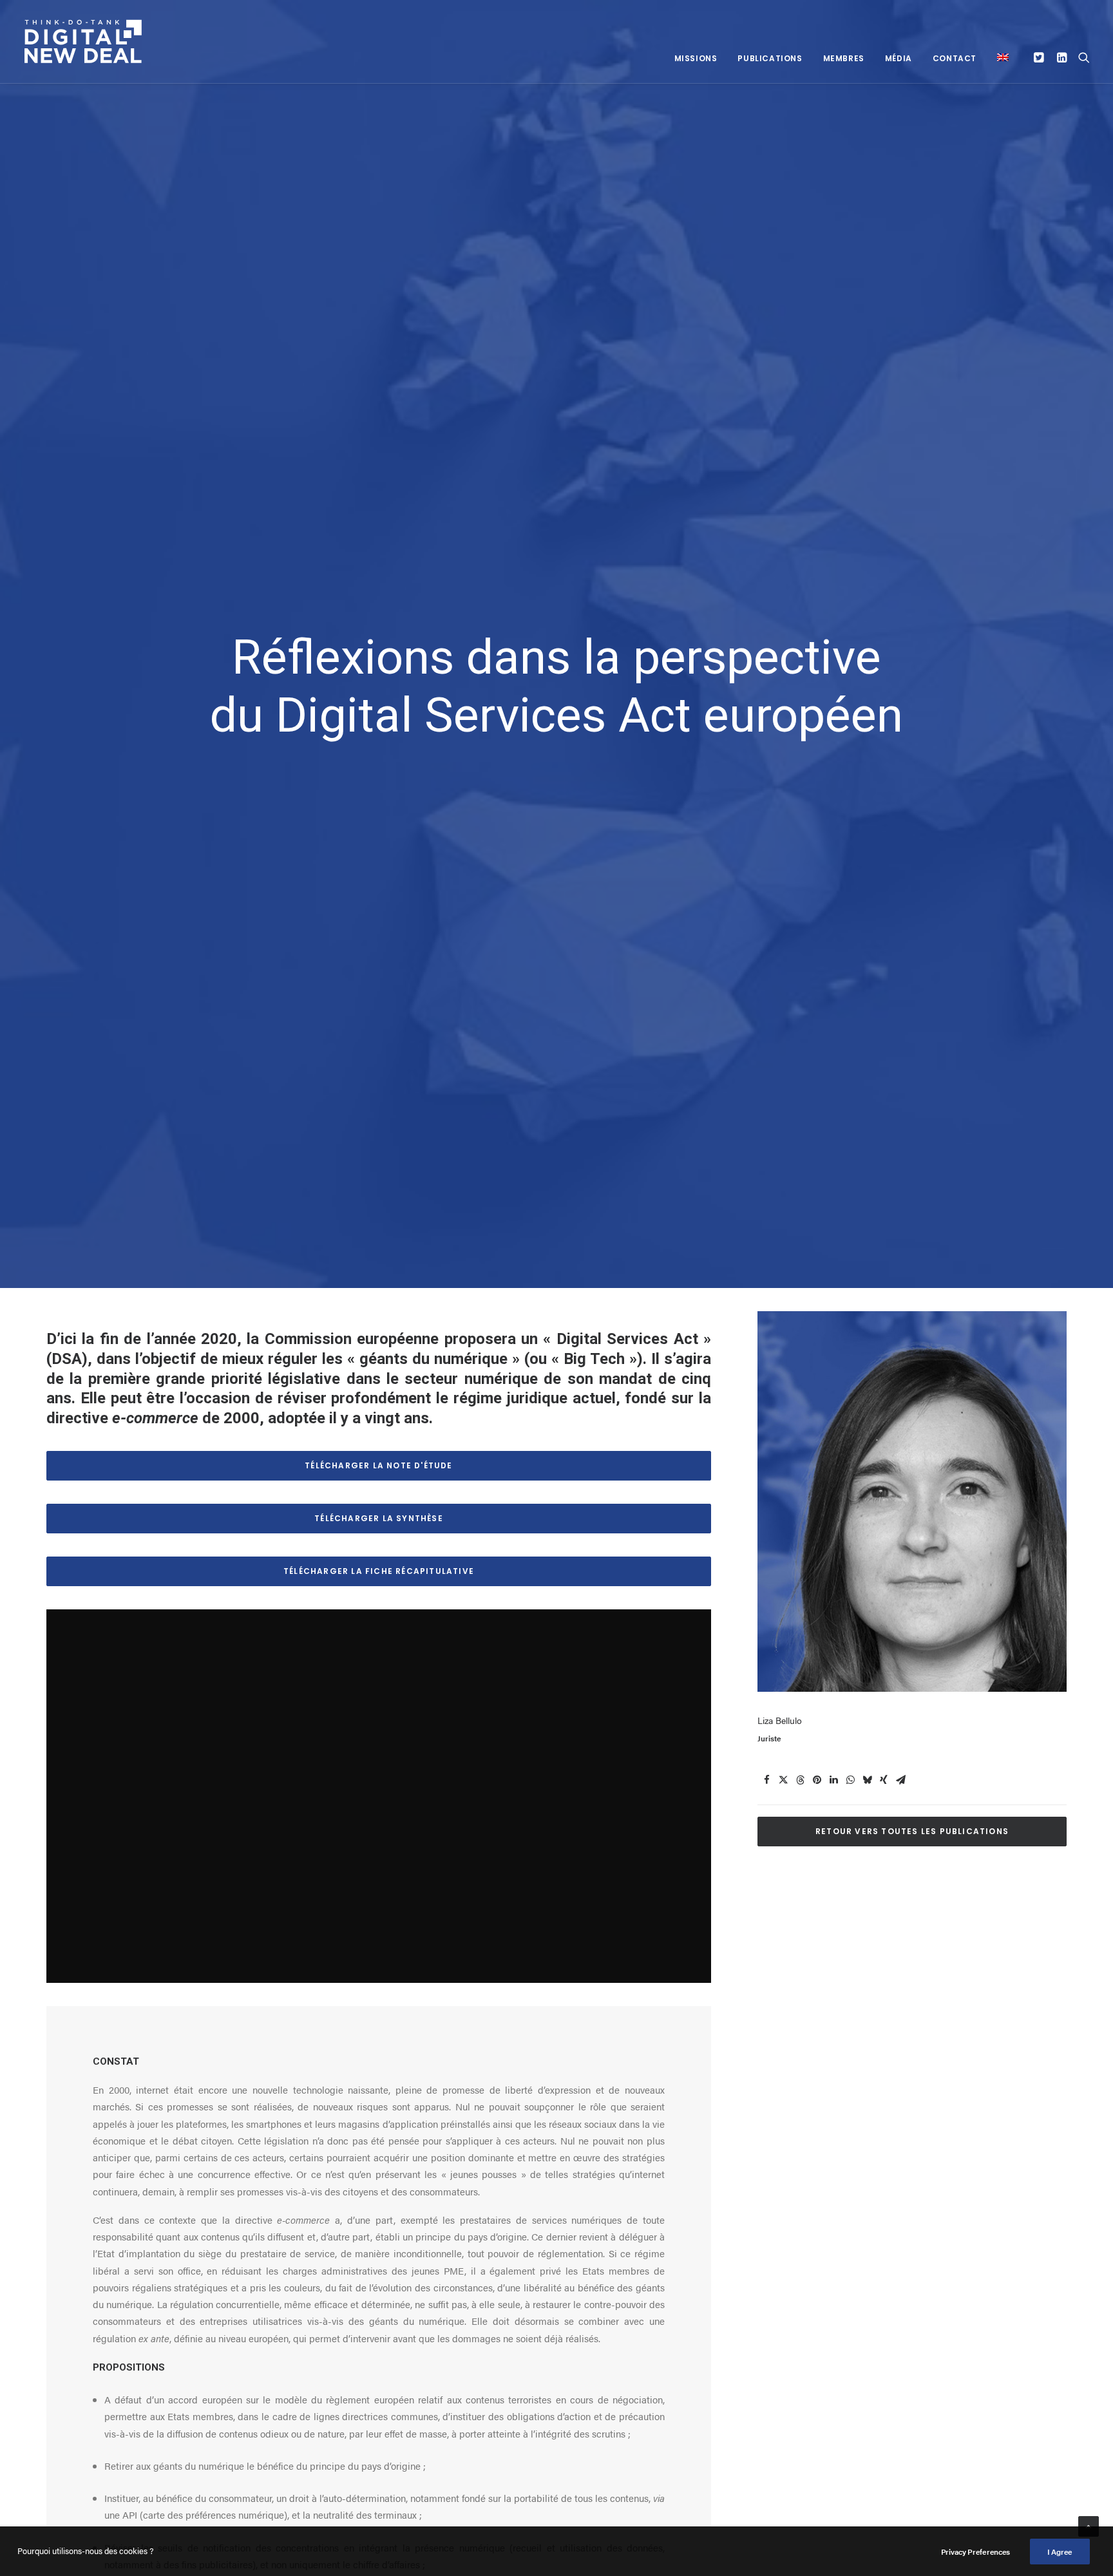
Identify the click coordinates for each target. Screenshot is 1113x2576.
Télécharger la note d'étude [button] (378, 1465)
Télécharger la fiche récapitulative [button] (379, 1571)
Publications (770, 58)
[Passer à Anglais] (998, 57)
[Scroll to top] (1089, 2525)
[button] (1041, 57)
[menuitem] (696, 58)
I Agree (1060, 2552)
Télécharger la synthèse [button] (379, 1518)
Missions (696, 58)
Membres (844, 58)
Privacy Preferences (975, 2552)
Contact (955, 58)
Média (899, 58)
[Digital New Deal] (84, 42)
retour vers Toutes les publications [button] (912, 1831)
